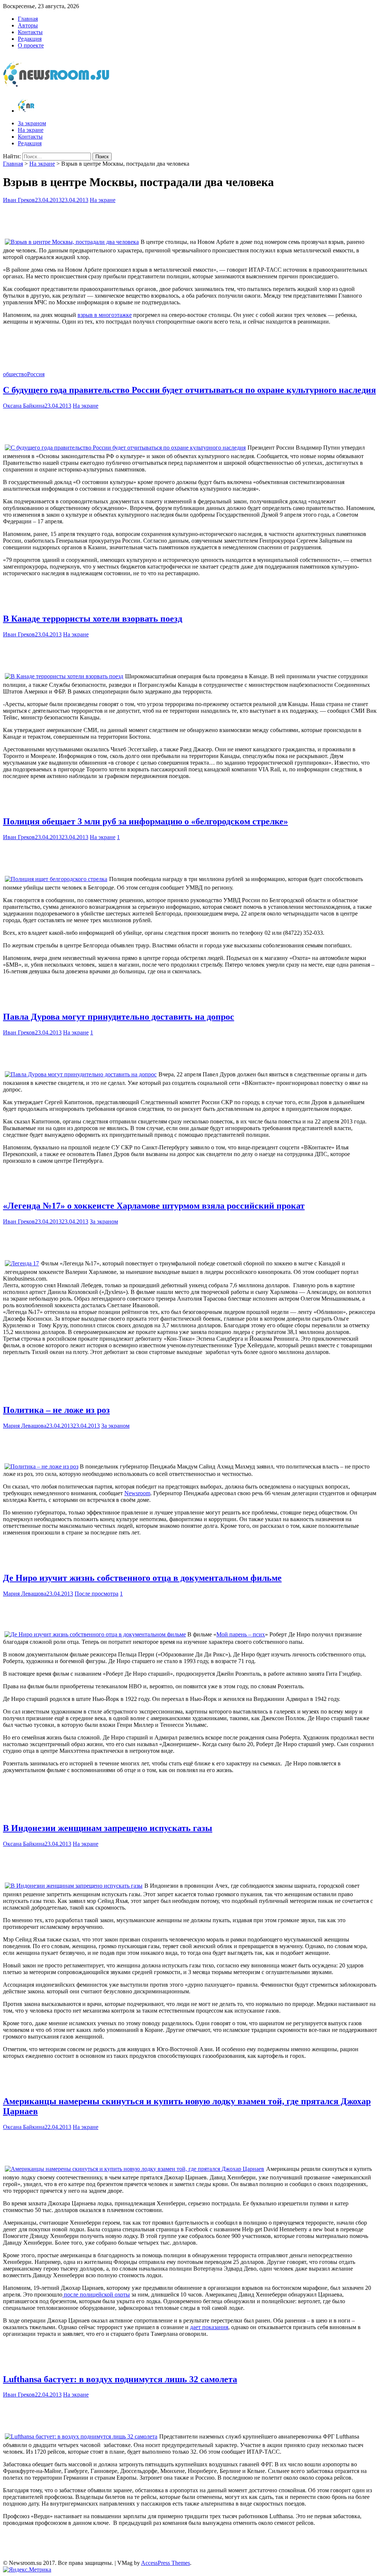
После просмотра (96, 1594)
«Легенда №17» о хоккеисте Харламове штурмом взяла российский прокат (154, 1206)
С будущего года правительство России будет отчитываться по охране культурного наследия (189, 390)
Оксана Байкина (24, 406)
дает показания (209, 2327)
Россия (36, 374)
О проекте (31, 45)
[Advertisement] (190, 218)
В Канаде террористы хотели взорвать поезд (93, 619)
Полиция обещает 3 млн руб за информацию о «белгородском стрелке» (145, 821)
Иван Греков (19, 200)
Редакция (30, 39)
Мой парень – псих (241, 1634)
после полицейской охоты (96, 2294)
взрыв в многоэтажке (105, 315)
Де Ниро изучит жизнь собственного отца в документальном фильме (142, 1578)
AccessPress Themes (166, 2563)
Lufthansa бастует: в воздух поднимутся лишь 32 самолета (120, 2379)
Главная (28, 19)
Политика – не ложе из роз (56, 1410)
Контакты (30, 32)
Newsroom (137, 1493)
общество (15, 374)
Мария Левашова (25, 1426)
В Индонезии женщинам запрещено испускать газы (108, 1828)
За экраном (32, 123)
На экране (31, 130)
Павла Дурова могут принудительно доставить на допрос (119, 1017)
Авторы (28, 25)
